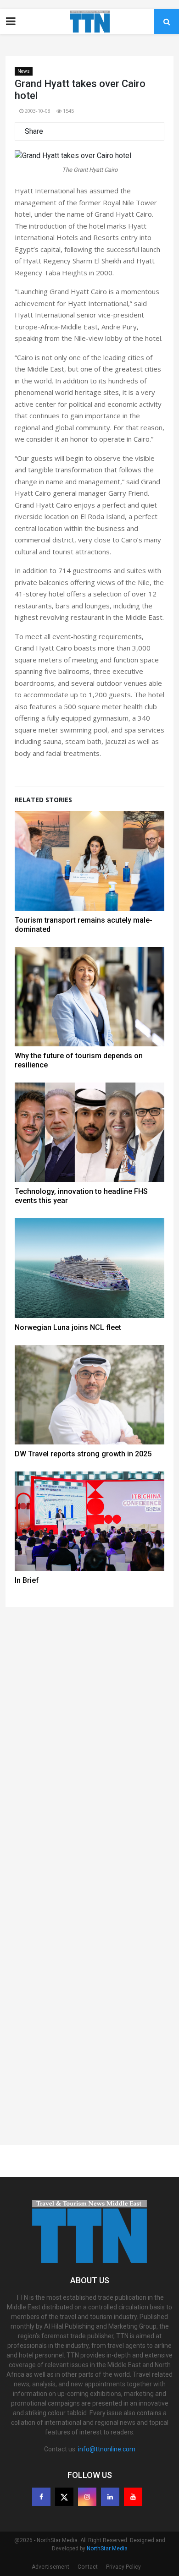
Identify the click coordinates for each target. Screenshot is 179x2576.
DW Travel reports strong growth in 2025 (83, 1454)
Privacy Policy (123, 2567)
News (24, 71)
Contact (88, 2567)
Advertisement (50, 2567)
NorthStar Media (107, 2549)
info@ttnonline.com (107, 2449)
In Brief (27, 1580)
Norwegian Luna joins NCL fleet (68, 1327)
